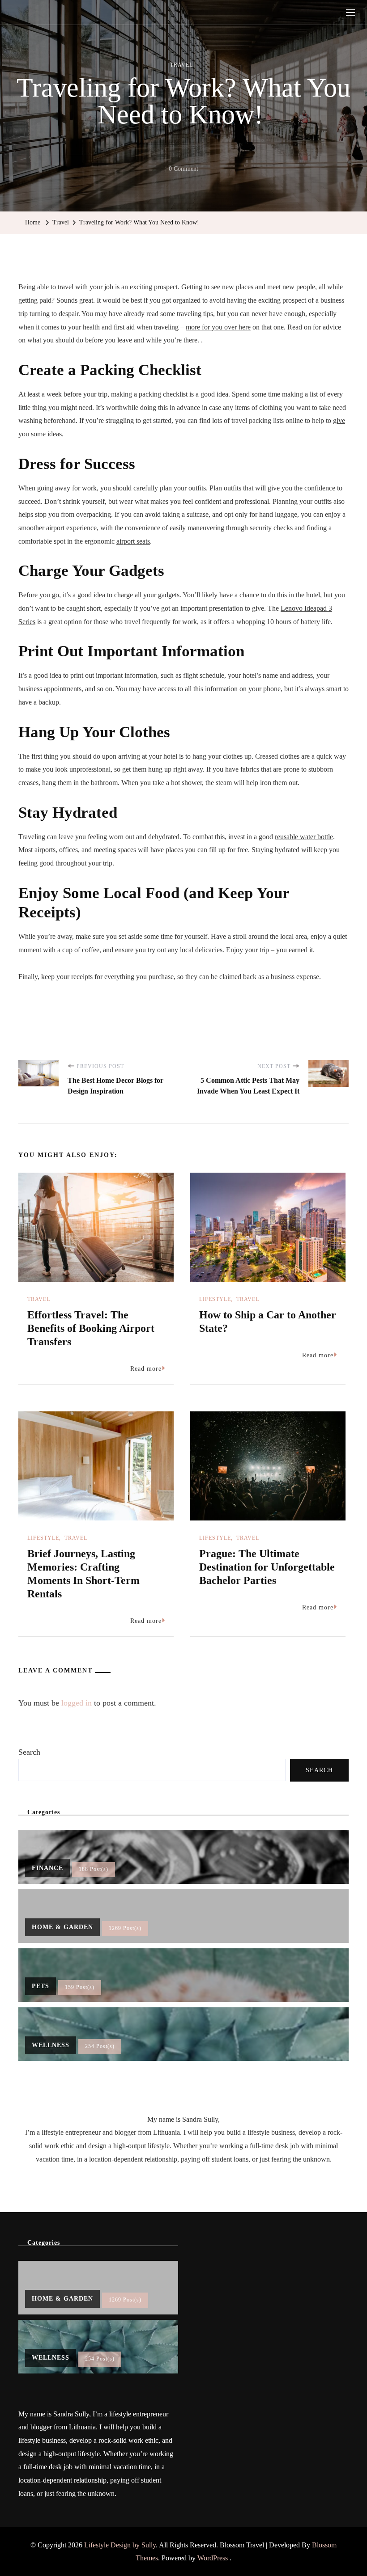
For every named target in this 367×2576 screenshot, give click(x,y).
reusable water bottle (304, 837)
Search (29, 1752)
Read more (146, 1369)
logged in (77, 1703)
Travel (181, 65)
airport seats (133, 541)
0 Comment (183, 170)
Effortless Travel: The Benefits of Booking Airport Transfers (91, 1328)
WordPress (213, 2558)
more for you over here (218, 327)
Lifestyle (215, 1299)
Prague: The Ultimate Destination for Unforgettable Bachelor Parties (267, 1567)
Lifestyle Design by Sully (120, 2545)
